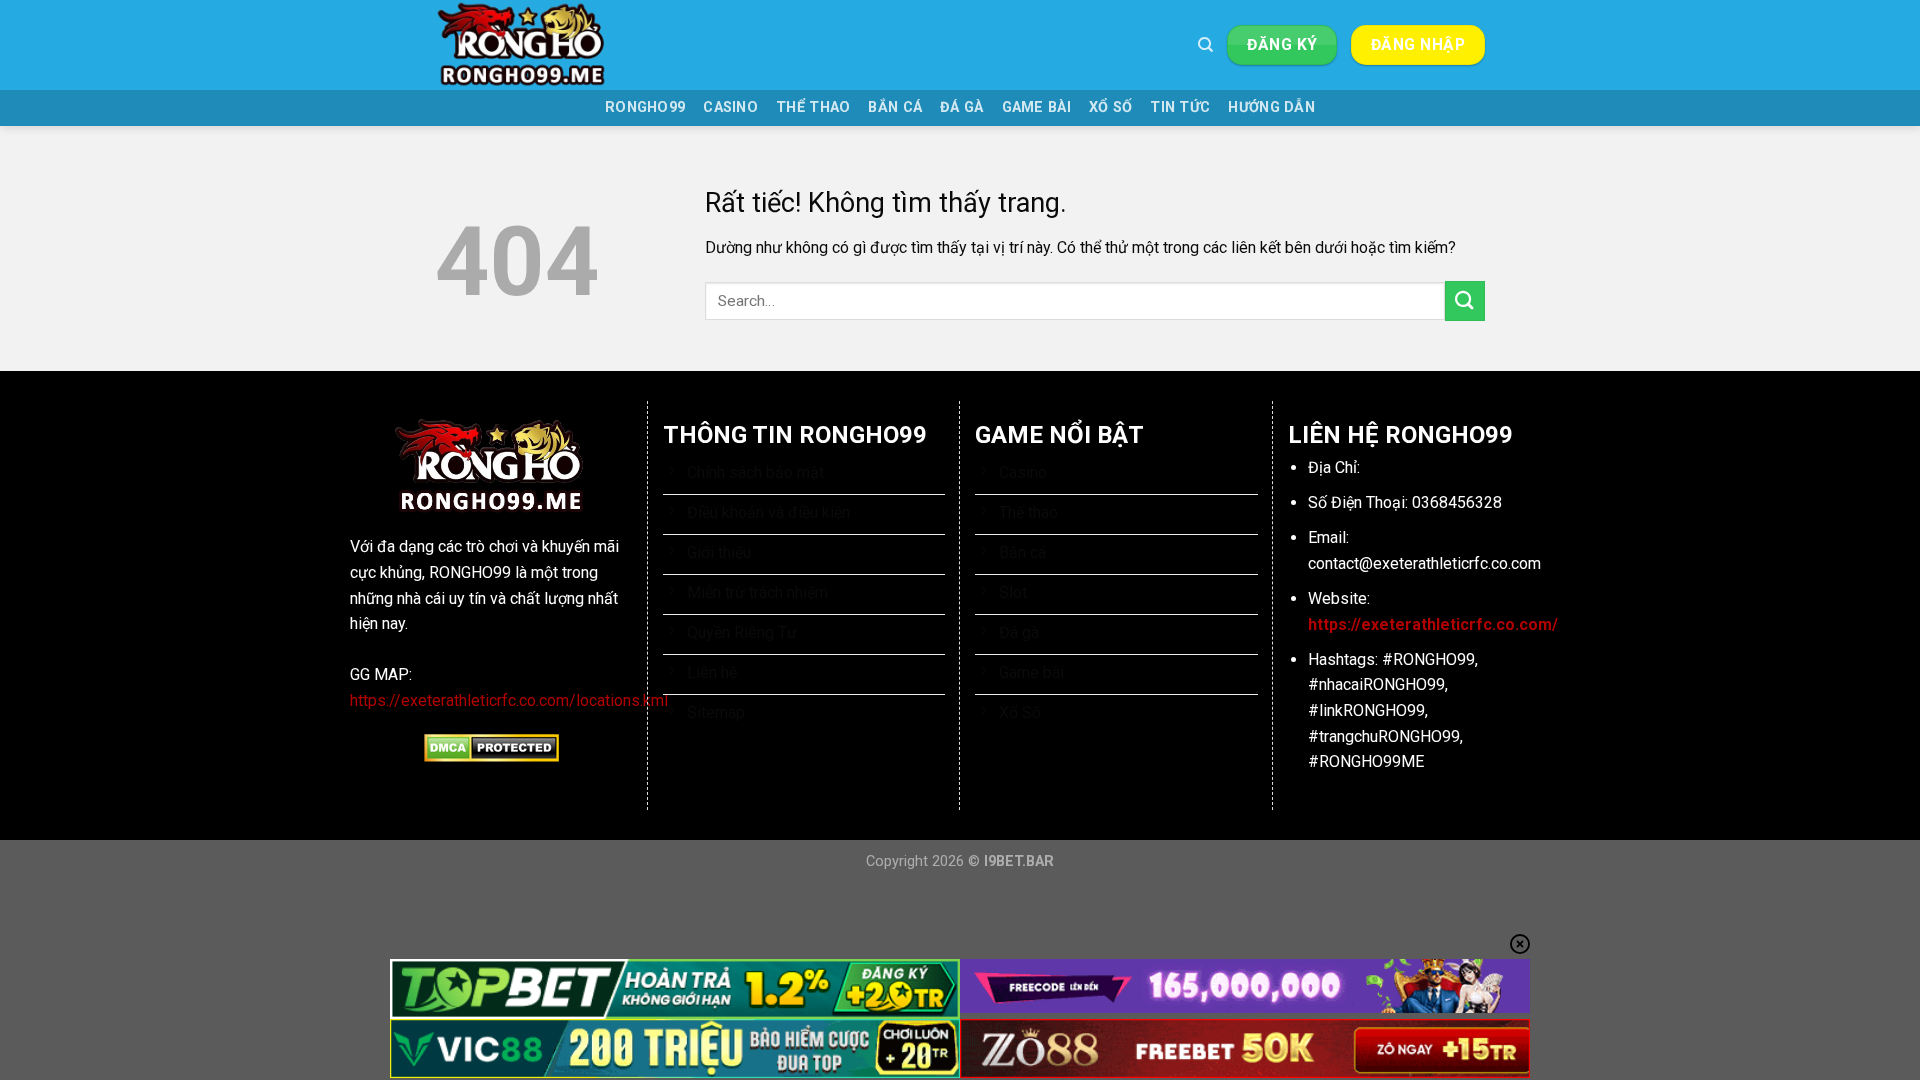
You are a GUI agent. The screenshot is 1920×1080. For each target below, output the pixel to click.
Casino (730, 107)
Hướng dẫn (1271, 107)
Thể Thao (813, 107)
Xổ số (1110, 107)
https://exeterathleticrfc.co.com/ (1433, 624)
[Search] (1205, 45)
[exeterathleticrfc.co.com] (535, 45)
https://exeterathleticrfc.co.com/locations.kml (509, 700)
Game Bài (1036, 107)
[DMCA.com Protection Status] (491, 747)
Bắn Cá (895, 107)
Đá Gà (961, 107)
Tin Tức (1180, 107)
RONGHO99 (645, 107)
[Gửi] (1465, 300)
